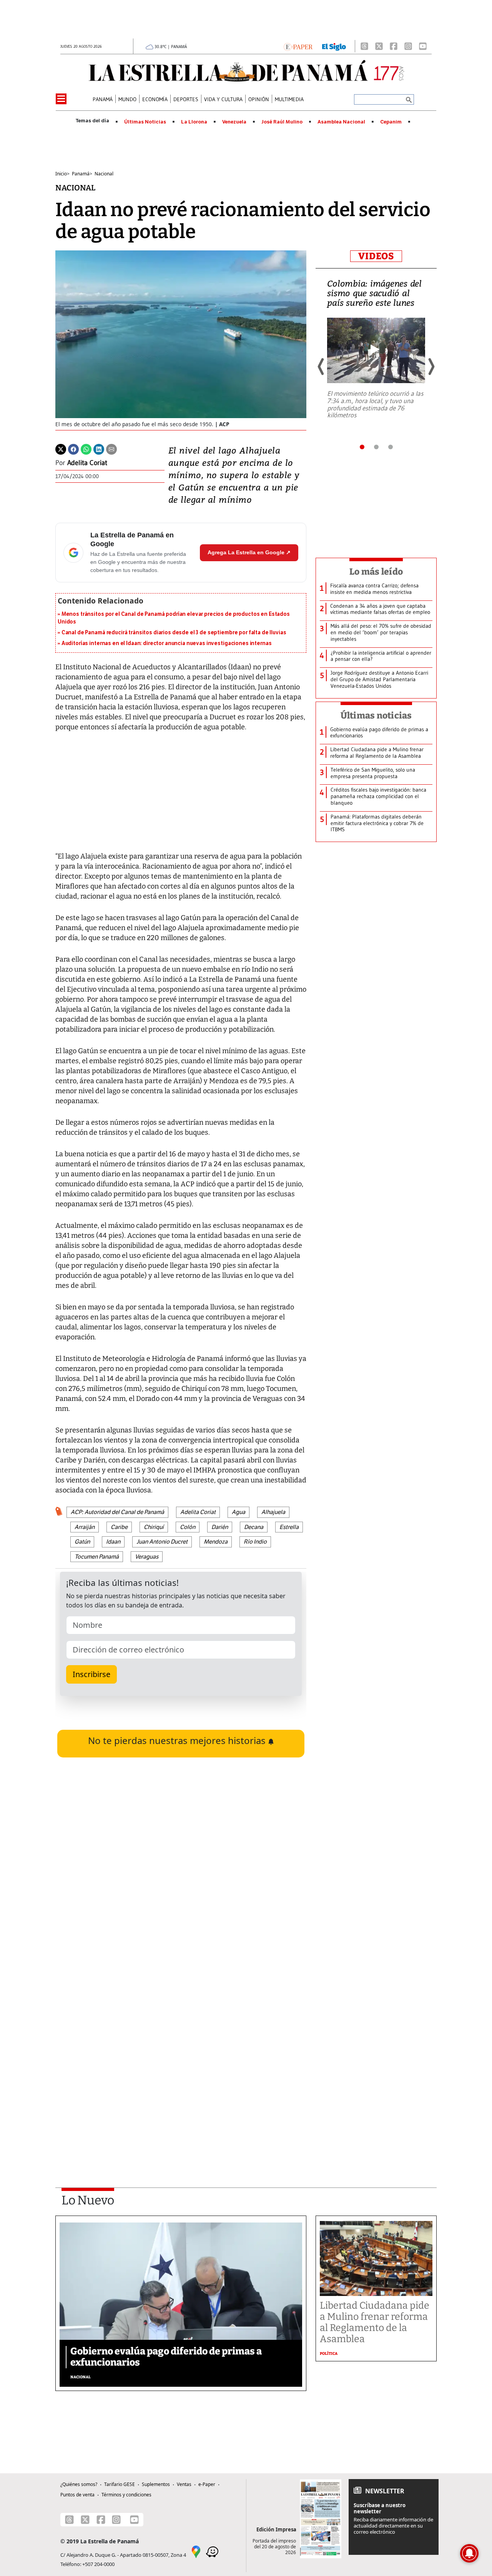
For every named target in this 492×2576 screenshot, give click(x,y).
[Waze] (212, 2551)
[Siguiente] (431, 367)
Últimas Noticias (145, 122)
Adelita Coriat (87, 463)
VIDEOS (376, 256)
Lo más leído (376, 572)
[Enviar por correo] (111, 449)
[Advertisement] (181, 2068)
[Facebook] (394, 46)
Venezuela (234, 122)
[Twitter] (61, 449)
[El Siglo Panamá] (334, 46)
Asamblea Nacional (341, 122)
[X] (379, 46)
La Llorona (194, 122)
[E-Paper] (298, 46)
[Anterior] (321, 367)
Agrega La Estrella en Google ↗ (249, 552)
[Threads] (364, 46)
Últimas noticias (376, 715)
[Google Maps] (196, 2551)
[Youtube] (423, 46)
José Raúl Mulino (282, 122)
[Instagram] (408, 46)
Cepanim (391, 122)
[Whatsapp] (86, 449)
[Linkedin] (99, 449)
